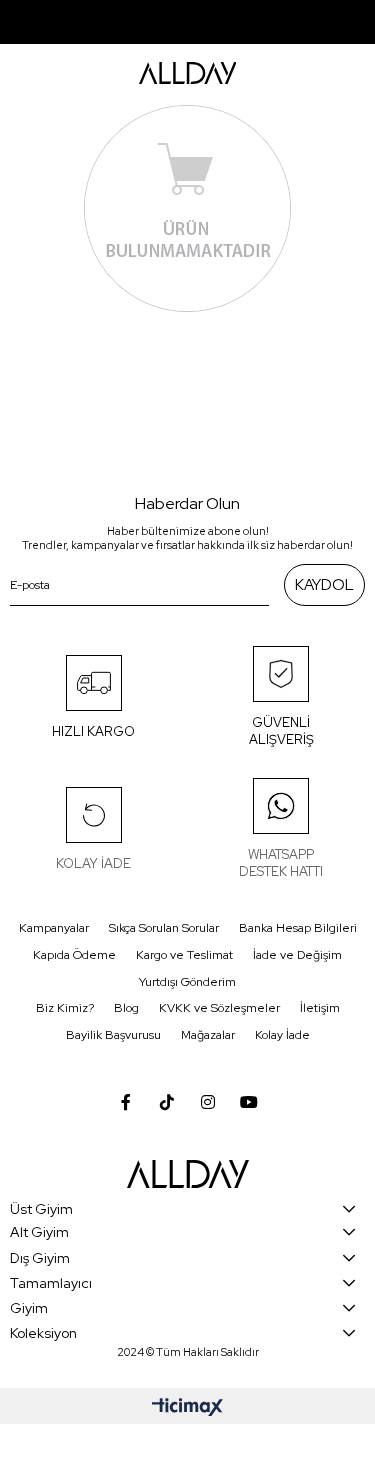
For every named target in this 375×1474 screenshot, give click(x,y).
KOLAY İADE (93, 863)
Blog (126, 1008)
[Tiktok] (167, 1102)
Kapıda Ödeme (74, 955)
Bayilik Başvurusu (113, 1035)
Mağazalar (208, 1035)
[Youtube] (249, 1102)
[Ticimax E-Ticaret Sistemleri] (187, 1408)
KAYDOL (324, 585)
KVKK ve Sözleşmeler (219, 1008)
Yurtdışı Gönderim (187, 982)
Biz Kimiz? (65, 1008)
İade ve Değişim (297, 955)
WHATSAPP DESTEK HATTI (281, 863)
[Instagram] (208, 1102)
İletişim (320, 1008)
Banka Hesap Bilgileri (298, 928)
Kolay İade (282, 1035)
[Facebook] (126, 1102)
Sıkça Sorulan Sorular (164, 928)
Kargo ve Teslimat (184, 955)
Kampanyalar (54, 928)
